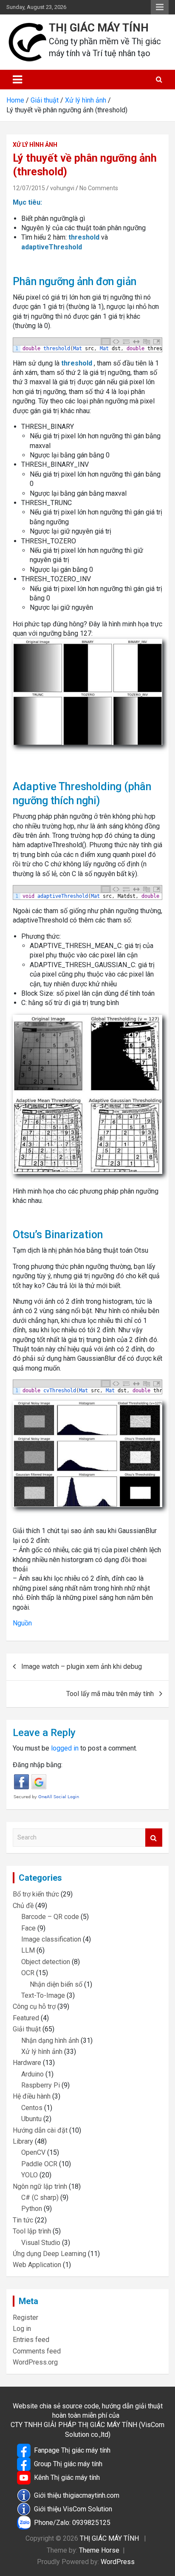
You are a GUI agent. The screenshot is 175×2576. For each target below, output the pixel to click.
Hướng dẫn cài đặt (40, 2130)
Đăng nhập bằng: (38, 1765)
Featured (26, 2018)
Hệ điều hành (32, 2096)
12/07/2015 (29, 188)
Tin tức (23, 2220)
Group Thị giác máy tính (68, 2464)
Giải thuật (27, 2029)
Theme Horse (99, 2550)
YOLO (30, 2175)
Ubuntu (31, 2119)
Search (154, 1838)
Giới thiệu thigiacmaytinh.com (77, 2495)
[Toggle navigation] (17, 80)
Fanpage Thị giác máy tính (72, 2450)
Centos (32, 2108)
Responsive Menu (160, 7)
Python (32, 2209)
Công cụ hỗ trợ (34, 2006)
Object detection (46, 1962)
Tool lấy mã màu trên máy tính (110, 1694)
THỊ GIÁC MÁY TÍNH (99, 28)
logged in (65, 1748)
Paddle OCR (39, 2164)
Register (25, 2318)
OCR (28, 1973)
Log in (22, 2329)
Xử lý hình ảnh (35, 145)
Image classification (51, 1939)
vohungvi (62, 188)
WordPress (118, 2562)
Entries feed (31, 2340)
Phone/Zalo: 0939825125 (72, 2523)
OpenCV (33, 2152)
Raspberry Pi (41, 2085)
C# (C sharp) (40, 2198)
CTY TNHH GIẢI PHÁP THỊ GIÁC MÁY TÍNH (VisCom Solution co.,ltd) (87, 2429)
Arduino (32, 2074)
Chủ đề (23, 1906)
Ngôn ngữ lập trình (40, 2186)
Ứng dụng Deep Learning (49, 2254)
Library (23, 2141)
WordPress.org (35, 2362)
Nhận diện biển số (56, 1984)
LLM (28, 1950)
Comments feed (37, 2351)
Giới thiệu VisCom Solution (73, 2509)
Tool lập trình (32, 2231)
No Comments (99, 188)
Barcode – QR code (50, 1917)
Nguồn (22, 1623)
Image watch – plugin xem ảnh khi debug (82, 1666)
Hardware (27, 2063)
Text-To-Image (43, 1995)
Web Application (37, 2265)
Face (28, 1928)
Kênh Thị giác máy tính (67, 2477)
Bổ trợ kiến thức (36, 1894)
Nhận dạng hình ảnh (50, 2041)
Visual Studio (41, 2243)
